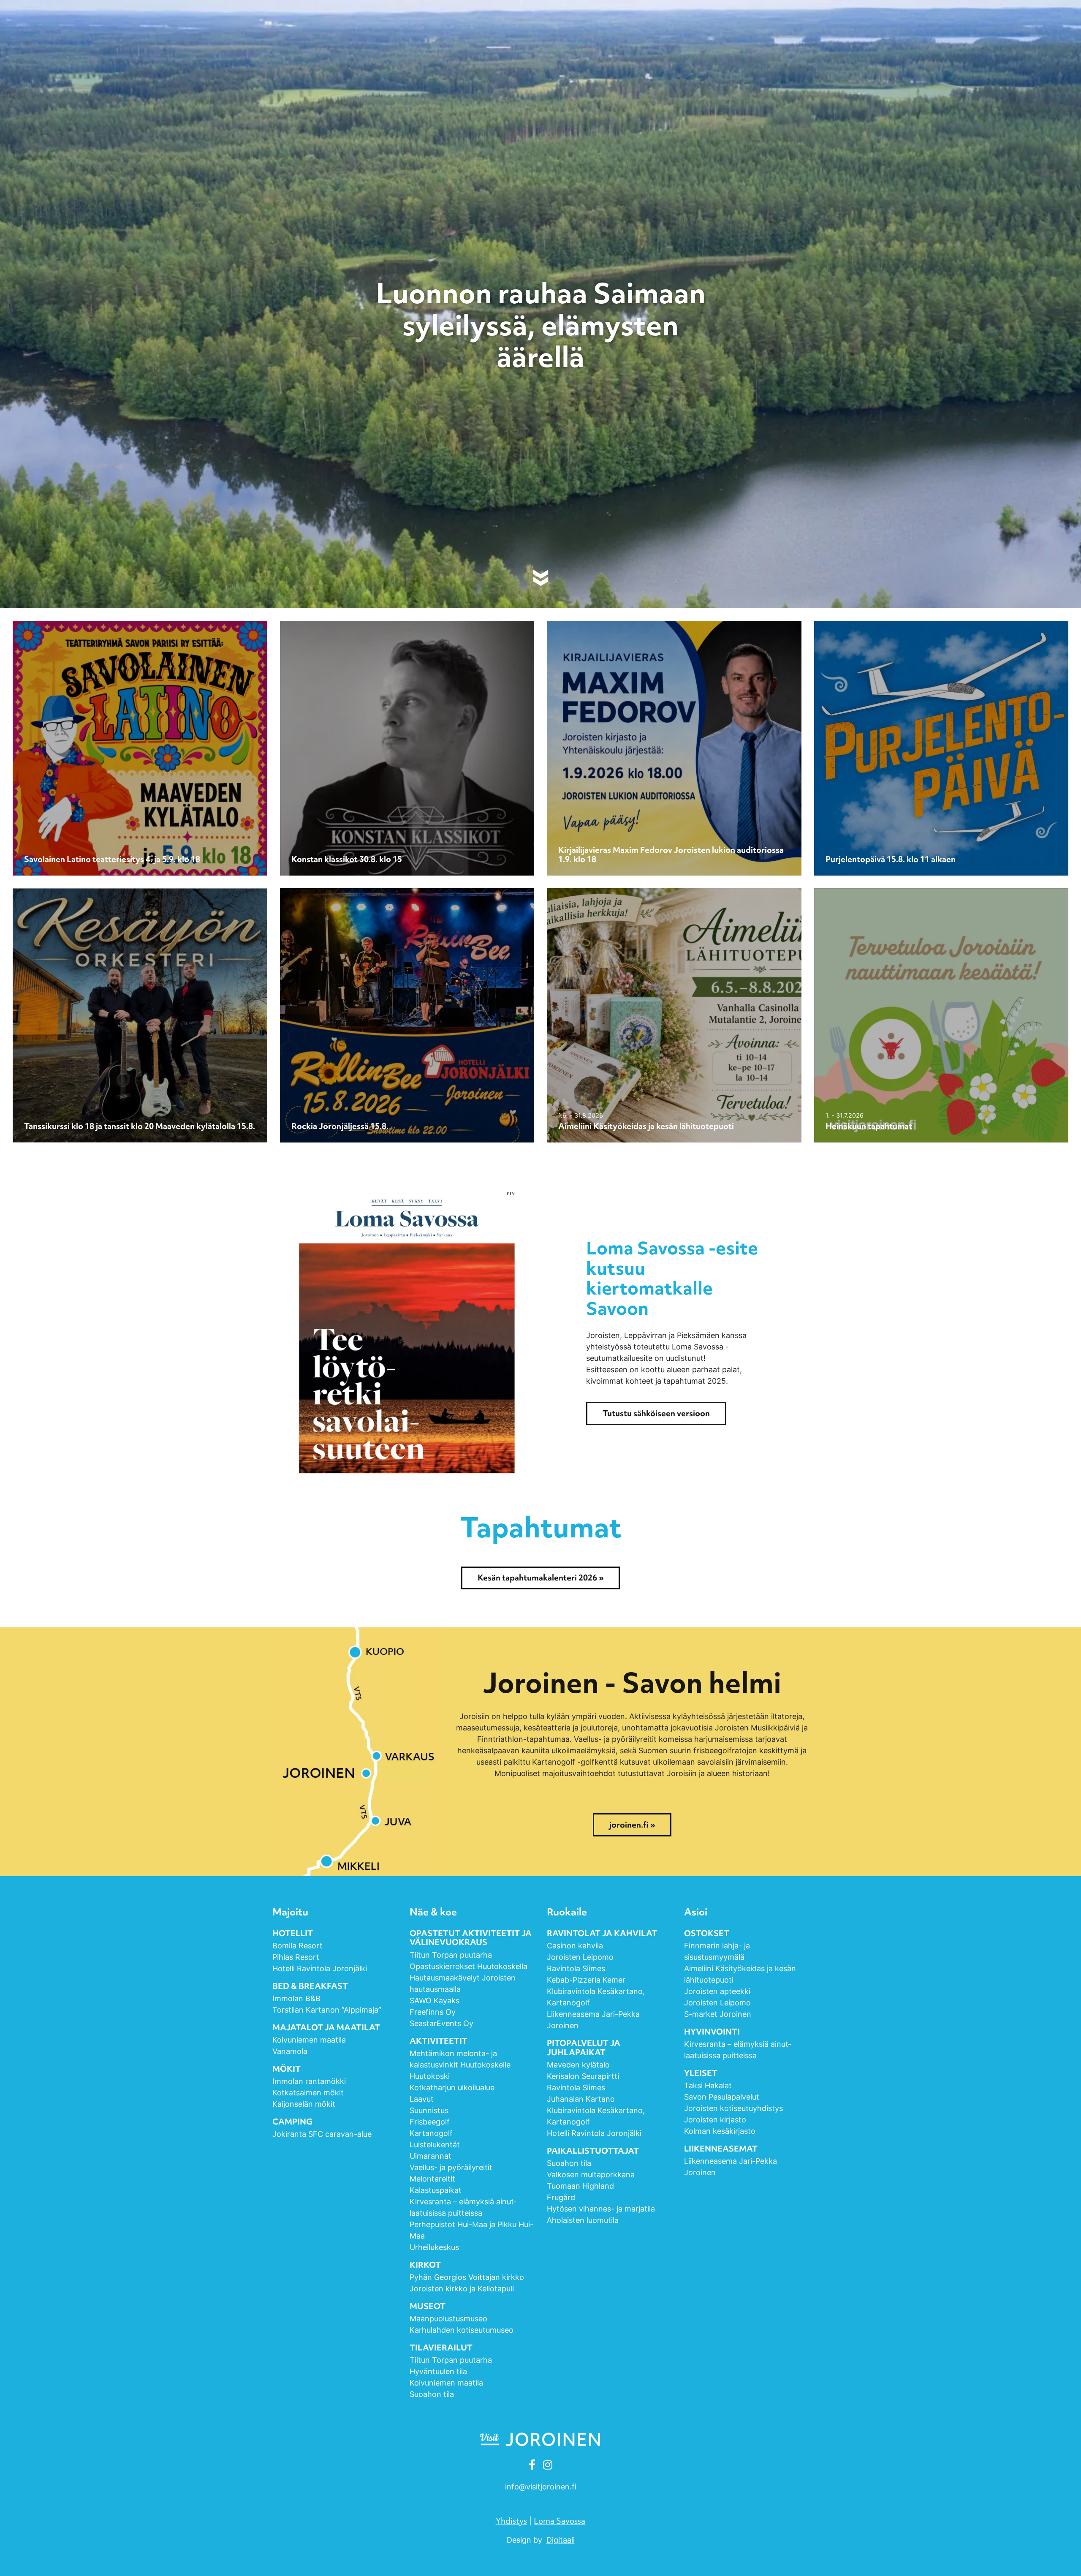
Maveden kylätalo (578, 2065)
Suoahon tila (432, 2394)
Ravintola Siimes (576, 1968)
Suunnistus (429, 2110)
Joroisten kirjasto (715, 2120)
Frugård (561, 2197)
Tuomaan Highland (580, 2186)
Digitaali (561, 2540)
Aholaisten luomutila (583, 2220)
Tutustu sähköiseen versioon (656, 1413)
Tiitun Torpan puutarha (451, 1955)
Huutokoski (430, 2076)
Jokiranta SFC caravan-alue (322, 2134)
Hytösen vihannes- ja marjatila (601, 2209)
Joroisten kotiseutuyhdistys (733, 2108)
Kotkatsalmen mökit (308, 2093)
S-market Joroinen (718, 2014)
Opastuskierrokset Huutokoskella (469, 1966)
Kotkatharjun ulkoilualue (452, 2088)
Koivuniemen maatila (309, 2040)
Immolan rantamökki (309, 2081)
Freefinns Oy (433, 2012)
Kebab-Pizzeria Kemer (586, 1980)
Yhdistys (511, 2521)
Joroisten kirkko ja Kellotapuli (462, 2289)
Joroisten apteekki (717, 1991)
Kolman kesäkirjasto (720, 2131)
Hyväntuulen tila (438, 2371)
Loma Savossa (560, 2521)
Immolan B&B (296, 1998)
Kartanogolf (431, 2133)
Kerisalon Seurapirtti (583, 2076)
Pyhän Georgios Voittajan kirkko (467, 2277)
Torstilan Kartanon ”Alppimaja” (328, 2010)
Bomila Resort (297, 1946)
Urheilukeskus (434, 2247)
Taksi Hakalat (708, 2085)
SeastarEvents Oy (441, 2023)
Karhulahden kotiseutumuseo (462, 2330)
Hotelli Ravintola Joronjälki (320, 1968)
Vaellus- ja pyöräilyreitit (451, 2167)
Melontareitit (432, 2179)
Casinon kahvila (575, 1946)
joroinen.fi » (632, 1825)
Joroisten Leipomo (580, 1957)
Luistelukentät (435, 2145)
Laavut (422, 2099)
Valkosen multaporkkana (591, 2175)
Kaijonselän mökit (304, 2104)
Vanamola (290, 2051)
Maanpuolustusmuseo (448, 2319)
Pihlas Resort (296, 1957)
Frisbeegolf (430, 2122)
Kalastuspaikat (436, 2190)
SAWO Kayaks (435, 2001)
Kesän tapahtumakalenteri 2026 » (540, 1578)
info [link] (541, 2487)
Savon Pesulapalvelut (722, 2097)
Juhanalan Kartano (581, 2099)
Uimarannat (430, 2156)
